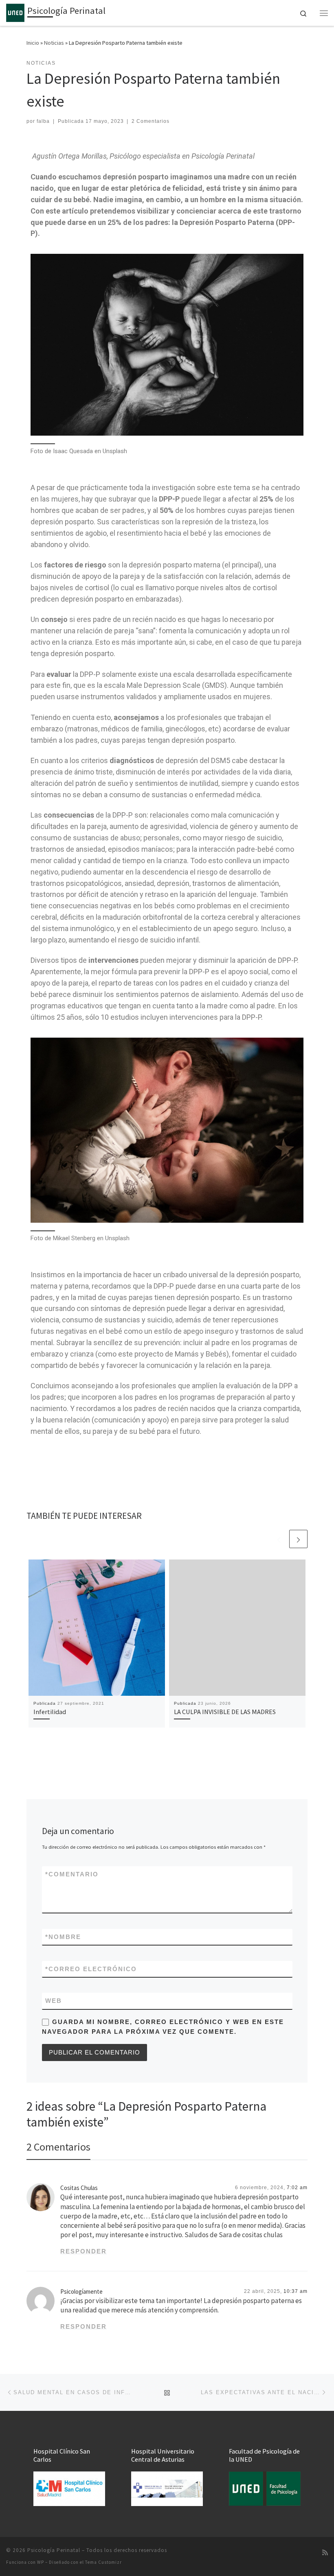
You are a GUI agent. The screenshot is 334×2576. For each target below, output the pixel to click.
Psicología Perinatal (54, 2550)
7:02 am (297, 2188)
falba (43, 121)
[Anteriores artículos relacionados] (279, 1539)
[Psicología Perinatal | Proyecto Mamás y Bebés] (15, 12)
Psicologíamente (81, 2291)
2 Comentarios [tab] (58, 2147)
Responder (83, 2251)
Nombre (63, 1937)
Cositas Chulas (79, 2188)
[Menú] (324, 13)
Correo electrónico (91, 1969)
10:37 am (296, 2291)
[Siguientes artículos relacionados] (298, 1539)
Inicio (33, 43)
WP (41, 2562)
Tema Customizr (103, 2562)
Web (54, 2001)
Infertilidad (50, 1712)
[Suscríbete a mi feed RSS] (325, 2553)
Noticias (54, 43)
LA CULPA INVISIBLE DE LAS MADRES (225, 1712)
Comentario (72, 1874)
